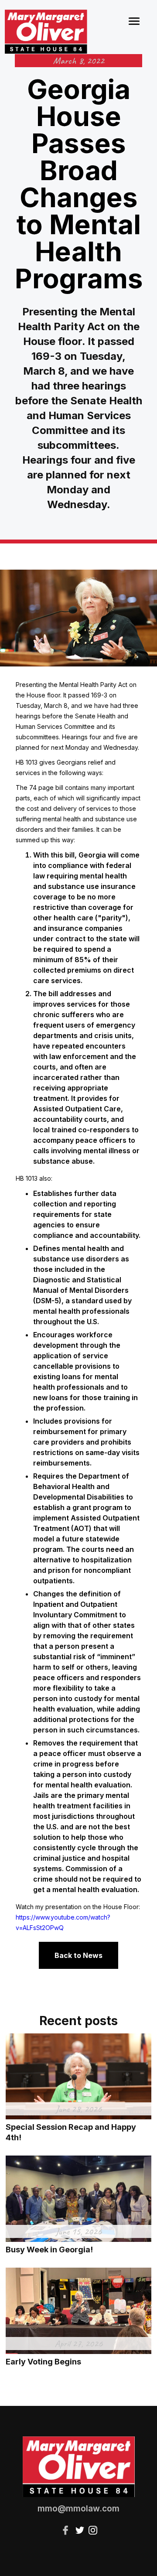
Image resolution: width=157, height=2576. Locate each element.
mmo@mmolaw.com (78, 2509)
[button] (134, 20)
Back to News (78, 1955)
